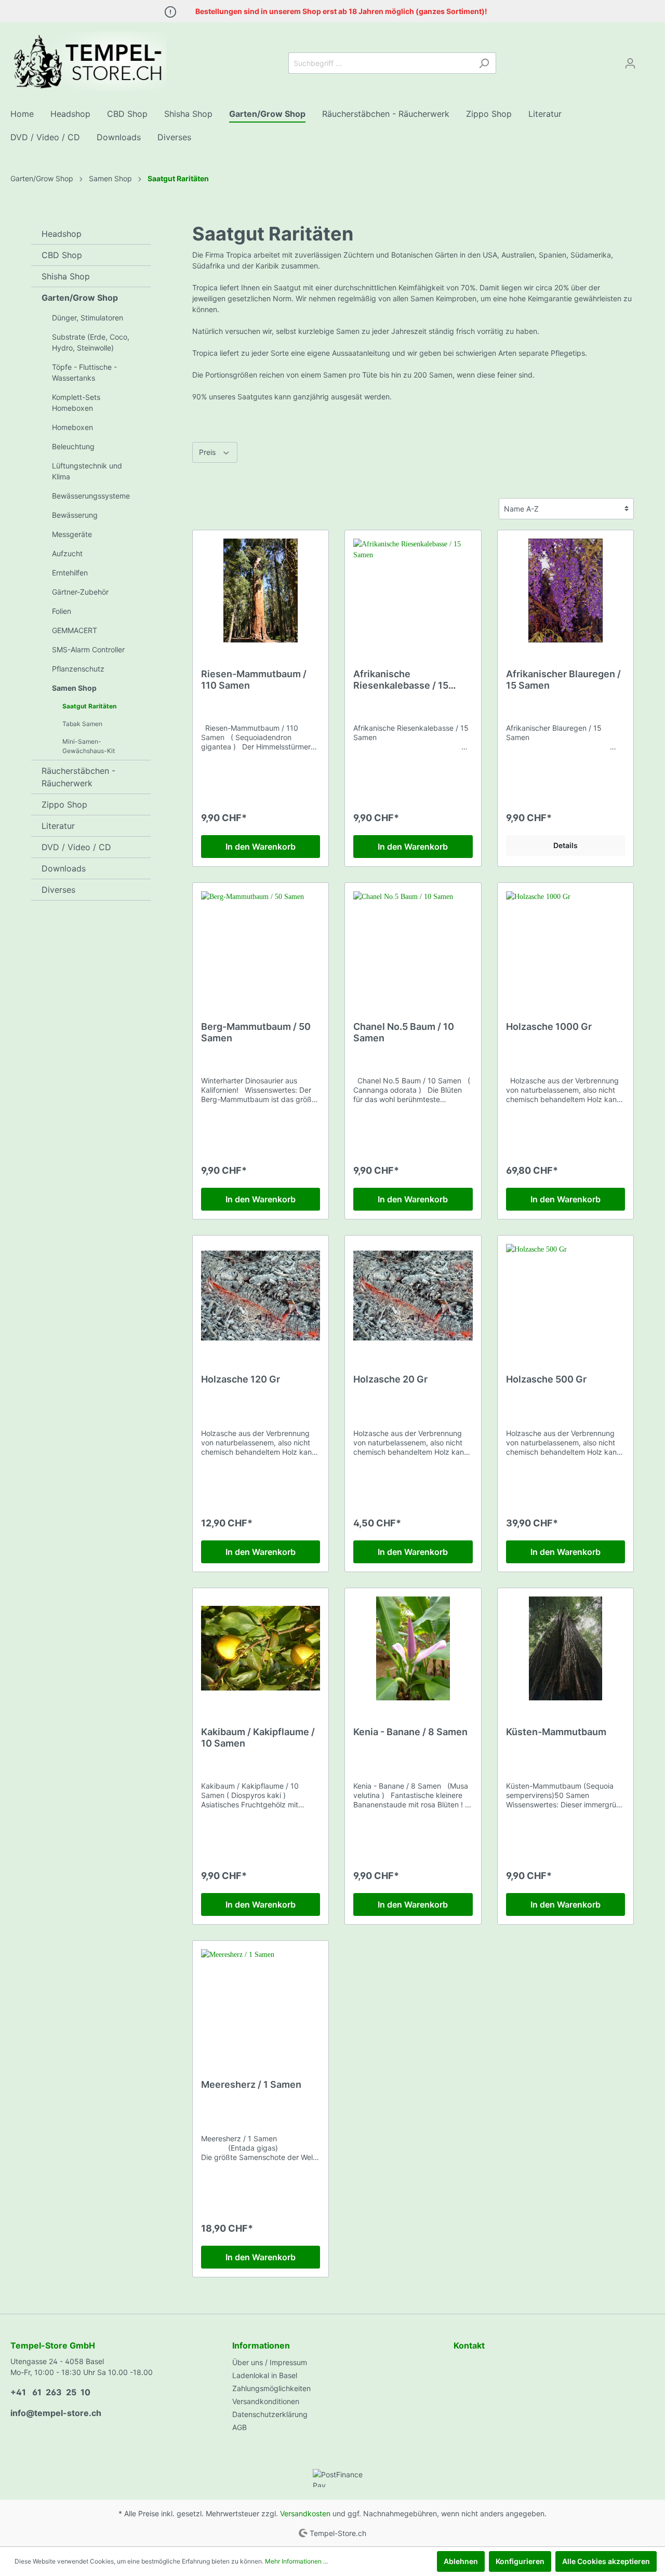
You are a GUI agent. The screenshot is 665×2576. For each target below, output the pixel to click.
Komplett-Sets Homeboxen (76, 403)
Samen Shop (74, 688)
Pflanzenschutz (78, 669)
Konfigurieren (520, 2561)
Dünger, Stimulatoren (88, 318)
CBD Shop (62, 255)
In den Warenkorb (261, 847)
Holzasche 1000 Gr (549, 1027)
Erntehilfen (70, 573)
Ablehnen (461, 2561)
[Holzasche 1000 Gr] (566, 943)
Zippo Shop (64, 804)
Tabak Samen (82, 724)
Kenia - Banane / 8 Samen (410, 1732)
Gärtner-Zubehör (80, 592)
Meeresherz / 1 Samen (251, 2084)
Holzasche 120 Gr (241, 1379)
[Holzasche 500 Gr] (566, 1296)
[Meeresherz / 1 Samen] (261, 2001)
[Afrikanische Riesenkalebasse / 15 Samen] (413, 591)
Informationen (261, 2345)
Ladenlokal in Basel (265, 2375)
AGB (240, 2427)
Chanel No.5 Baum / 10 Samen (404, 1032)
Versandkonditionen (266, 2401)
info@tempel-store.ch (56, 2413)
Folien (62, 611)
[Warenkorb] (648, 60)
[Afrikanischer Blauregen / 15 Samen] (566, 591)
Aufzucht (67, 553)
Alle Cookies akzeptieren (606, 2561)
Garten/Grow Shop (80, 298)
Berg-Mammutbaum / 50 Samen (256, 1032)
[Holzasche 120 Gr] (261, 1296)
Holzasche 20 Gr (390, 1379)
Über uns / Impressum (270, 2362)
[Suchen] (484, 63)
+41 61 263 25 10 (50, 2392)
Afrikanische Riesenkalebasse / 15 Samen (401, 680)
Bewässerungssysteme (91, 496)
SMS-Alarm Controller (88, 649)
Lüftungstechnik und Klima (87, 471)
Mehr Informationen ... (296, 2561)
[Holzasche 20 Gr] (413, 1296)
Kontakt (469, 2345)
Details (566, 845)
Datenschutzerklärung (270, 2414)
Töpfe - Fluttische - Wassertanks (84, 372)
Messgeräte (72, 534)
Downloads (64, 868)
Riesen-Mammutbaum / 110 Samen (254, 680)
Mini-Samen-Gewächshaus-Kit (89, 746)
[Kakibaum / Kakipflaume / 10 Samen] (261, 1648)
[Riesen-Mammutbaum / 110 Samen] (261, 591)
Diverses (58, 890)
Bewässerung (75, 515)
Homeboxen (72, 427)
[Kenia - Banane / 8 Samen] (413, 1648)
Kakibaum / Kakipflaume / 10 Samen (258, 1738)
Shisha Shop (66, 276)
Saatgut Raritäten (89, 706)
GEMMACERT (75, 630)
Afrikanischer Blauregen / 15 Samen (563, 680)
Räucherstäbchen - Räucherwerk (78, 777)
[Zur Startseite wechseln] (88, 61)
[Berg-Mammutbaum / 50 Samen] (261, 943)
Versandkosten (305, 2513)
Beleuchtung (73, 446)
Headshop (62, 234)
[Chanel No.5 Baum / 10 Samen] (413, 943)
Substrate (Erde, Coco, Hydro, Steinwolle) (91, 342)
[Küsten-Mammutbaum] (566, 1648)
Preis (208, 452)
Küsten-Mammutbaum (556, 1732)
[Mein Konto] (630, 63)
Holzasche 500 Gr (546, 1379)
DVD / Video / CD (76, 847)
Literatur (58, 826)
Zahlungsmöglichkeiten (271, 2388)
